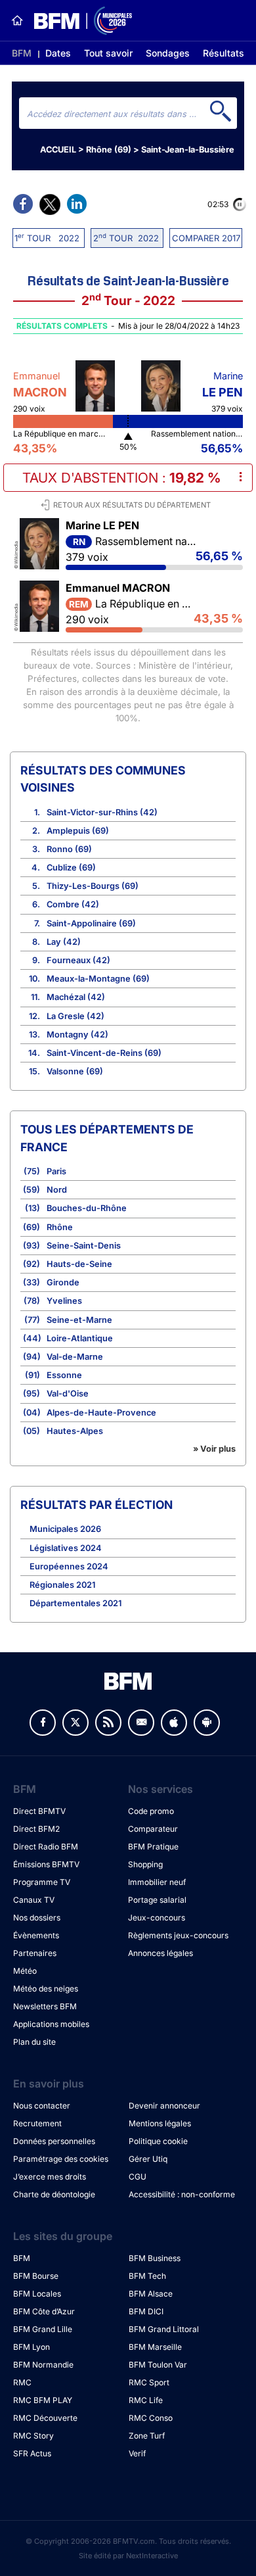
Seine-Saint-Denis (84, 1246)
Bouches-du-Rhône (87, 1208)
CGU (138, 2177)
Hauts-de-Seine (79, 1264)
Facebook (43, 1723)
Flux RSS (108, 1723)
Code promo (151, 1811)
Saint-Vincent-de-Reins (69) (104, 1053)
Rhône (60, 1227)
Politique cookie (158, 2141)
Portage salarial (157, 1900)
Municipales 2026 (65, 1529)
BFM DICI (146, 2311)
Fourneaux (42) (78, 960)
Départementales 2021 (75, 1603)
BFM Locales (37, 2294)
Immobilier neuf (157, 1882)
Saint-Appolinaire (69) (91, 923)
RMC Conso (151, 2418)
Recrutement (37, 2123)
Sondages (168, 53)
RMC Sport (149, 2382)
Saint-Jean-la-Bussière (188, 150)
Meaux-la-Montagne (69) (98, 979)
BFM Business (155, 2258)
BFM (22, 53)
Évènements (36, 1935)
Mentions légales (160, 2123)
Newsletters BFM (45, 2006)
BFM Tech (147, 2276)
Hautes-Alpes (75, 1431)
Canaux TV (34, 1900)
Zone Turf (147, 2436)
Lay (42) (64, 942)
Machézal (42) (76, 997)
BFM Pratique (153, 1847)
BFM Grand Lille (43, 2329)
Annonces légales (160, 1953)
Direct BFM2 (36, 1829)
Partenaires (35, 1953)
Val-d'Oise (68, 1394)
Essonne (64, 1375)
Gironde (63, 1282)
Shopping (145, 1864)
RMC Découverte (45, 2418)
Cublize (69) (71, 868)
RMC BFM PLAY (43, 2400)
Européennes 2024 (69, 1566)
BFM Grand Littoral (164, 2329)
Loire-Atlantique (80, 1338)
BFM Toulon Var (158, 2365)
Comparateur (153, 1829)
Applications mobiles (51, 2024)
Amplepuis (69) (78, 831)
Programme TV (42, 1882)
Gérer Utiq (148, 2159)
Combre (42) (73, 904)
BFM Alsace (151, 2294)
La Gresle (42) (75, 1016)
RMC (22, 2382)
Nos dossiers (37, 1918)
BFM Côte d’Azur (44, 2311)
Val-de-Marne (75, 1357)
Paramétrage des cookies (61, 2159)
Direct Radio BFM (46, 1847)
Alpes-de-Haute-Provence (101, 1413)
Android (207, 1723)
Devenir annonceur (164, 2106)
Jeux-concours (157, 1918)
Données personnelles (54, 2141)
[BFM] (17, 20)
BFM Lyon (32, 2347)
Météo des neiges (46, 1989)
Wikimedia (16, 553)
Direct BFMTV (39, 1811)
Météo (25, 1971)
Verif (137, 2453)
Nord (57, 1190)
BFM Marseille (155, 2347)
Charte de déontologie (54, 2194)
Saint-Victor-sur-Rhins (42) (102, 812)
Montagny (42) (77, 1035)
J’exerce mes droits (50, 2177)
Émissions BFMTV (46, 1864)
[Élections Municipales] (78, 21)
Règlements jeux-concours (178, 1935)
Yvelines (64, 1301)
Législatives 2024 (66, 1548)
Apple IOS (174, 1723)
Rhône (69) (109, 150)
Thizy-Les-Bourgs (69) (93, 886)
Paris (56, 1171)
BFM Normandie (43, 2365)
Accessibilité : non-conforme (182, 2194)
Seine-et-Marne (79, 1320)
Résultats (224, 53)
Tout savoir (108, 53)
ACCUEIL (58, 150)
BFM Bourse (36, 2276)
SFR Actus (32, 2453)
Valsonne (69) (75, 1071)
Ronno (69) (69, 849)
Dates (58, 53)
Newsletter (141, 1723)
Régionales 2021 (62, 1585)
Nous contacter (42, 2106)
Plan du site (34, 2042)
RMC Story (33, 2436)
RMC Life (146, 2400)
